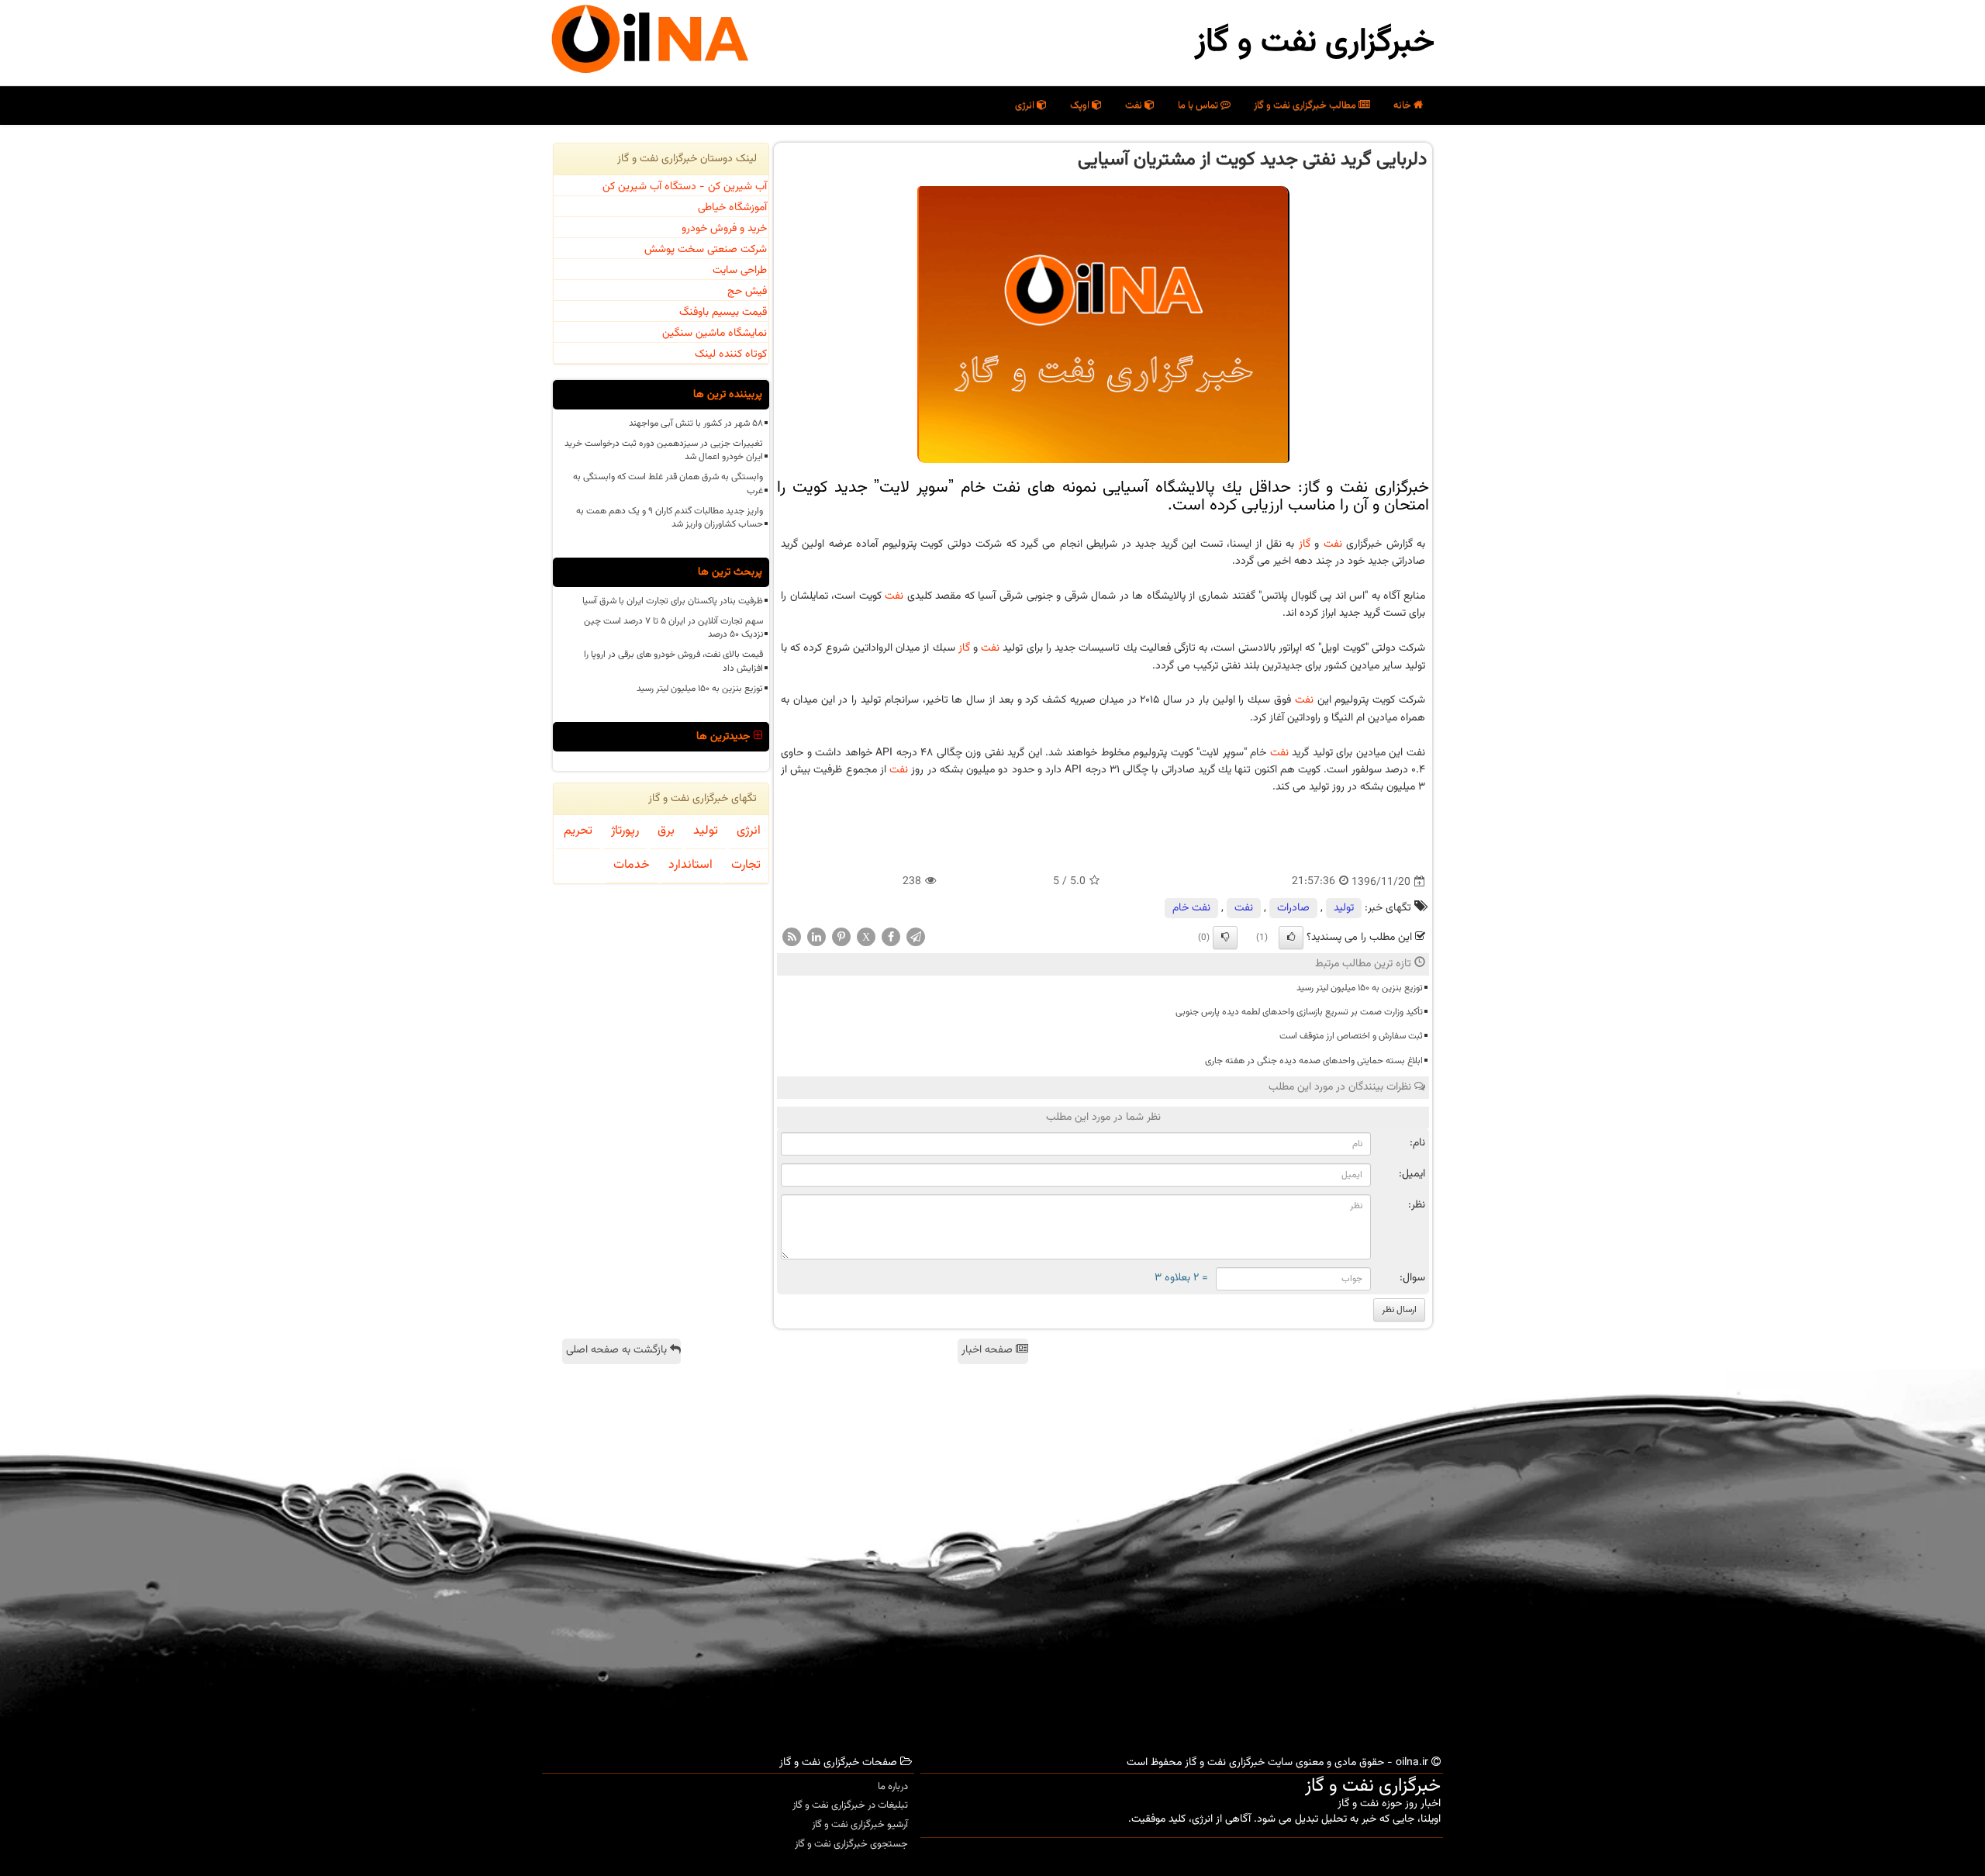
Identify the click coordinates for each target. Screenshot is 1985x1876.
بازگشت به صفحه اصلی (618, 1350)
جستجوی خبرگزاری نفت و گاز (851, 1844)
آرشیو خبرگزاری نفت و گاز (860, 1825)
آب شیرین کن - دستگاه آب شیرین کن (685, 187)
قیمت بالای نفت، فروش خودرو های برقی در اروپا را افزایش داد (673, 661)
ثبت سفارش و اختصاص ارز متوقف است (1351, 1036)
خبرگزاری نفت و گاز (1315, 43)
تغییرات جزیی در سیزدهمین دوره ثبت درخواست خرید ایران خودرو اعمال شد (664, 450)
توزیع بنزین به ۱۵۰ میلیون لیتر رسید (1360, 988)
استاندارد (690, 865)
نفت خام (1191, 908)
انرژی (1026, 105)
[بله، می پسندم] (1291, 938)
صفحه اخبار (989, 1350)
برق (666, 831)
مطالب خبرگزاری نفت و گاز (1306, 105)
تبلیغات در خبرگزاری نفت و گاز (850, 1805)
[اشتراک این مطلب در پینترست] (841, 938)
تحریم (578, 831)
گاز (1305, 544)
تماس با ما (1199, 105)
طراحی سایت (740, 271)
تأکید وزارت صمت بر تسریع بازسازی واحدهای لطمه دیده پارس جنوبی (1299, 1012)
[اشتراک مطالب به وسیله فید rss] (792, 938)
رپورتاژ (625, 831)
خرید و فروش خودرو (724, 229)
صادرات (1293, 908)
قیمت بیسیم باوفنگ (723, 313)
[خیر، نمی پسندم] (1225, 938)
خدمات (632, 865)
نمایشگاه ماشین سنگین (715, 333)
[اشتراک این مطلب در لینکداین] (816, 938)
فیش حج (747, 292)
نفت (1135, 105)
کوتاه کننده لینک (731, 354)
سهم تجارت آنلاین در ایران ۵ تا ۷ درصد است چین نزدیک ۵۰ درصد (673, 628)
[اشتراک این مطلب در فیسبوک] (891, 938)
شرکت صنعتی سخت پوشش (706, 250)
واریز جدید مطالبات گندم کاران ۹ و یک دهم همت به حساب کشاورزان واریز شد (670, 518)
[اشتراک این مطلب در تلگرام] (916, 938)
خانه (1403, 105)
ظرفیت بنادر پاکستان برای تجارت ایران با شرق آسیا (673, 601)
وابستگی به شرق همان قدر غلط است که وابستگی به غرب (668, 484)
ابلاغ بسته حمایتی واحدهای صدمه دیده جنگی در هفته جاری (1314, 1061)
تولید (1344, 908)
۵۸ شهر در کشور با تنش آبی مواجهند (696, 423)
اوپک (1081, 105)
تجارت (746, 865)
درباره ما (893, 1787)
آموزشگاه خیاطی (732, 208)
